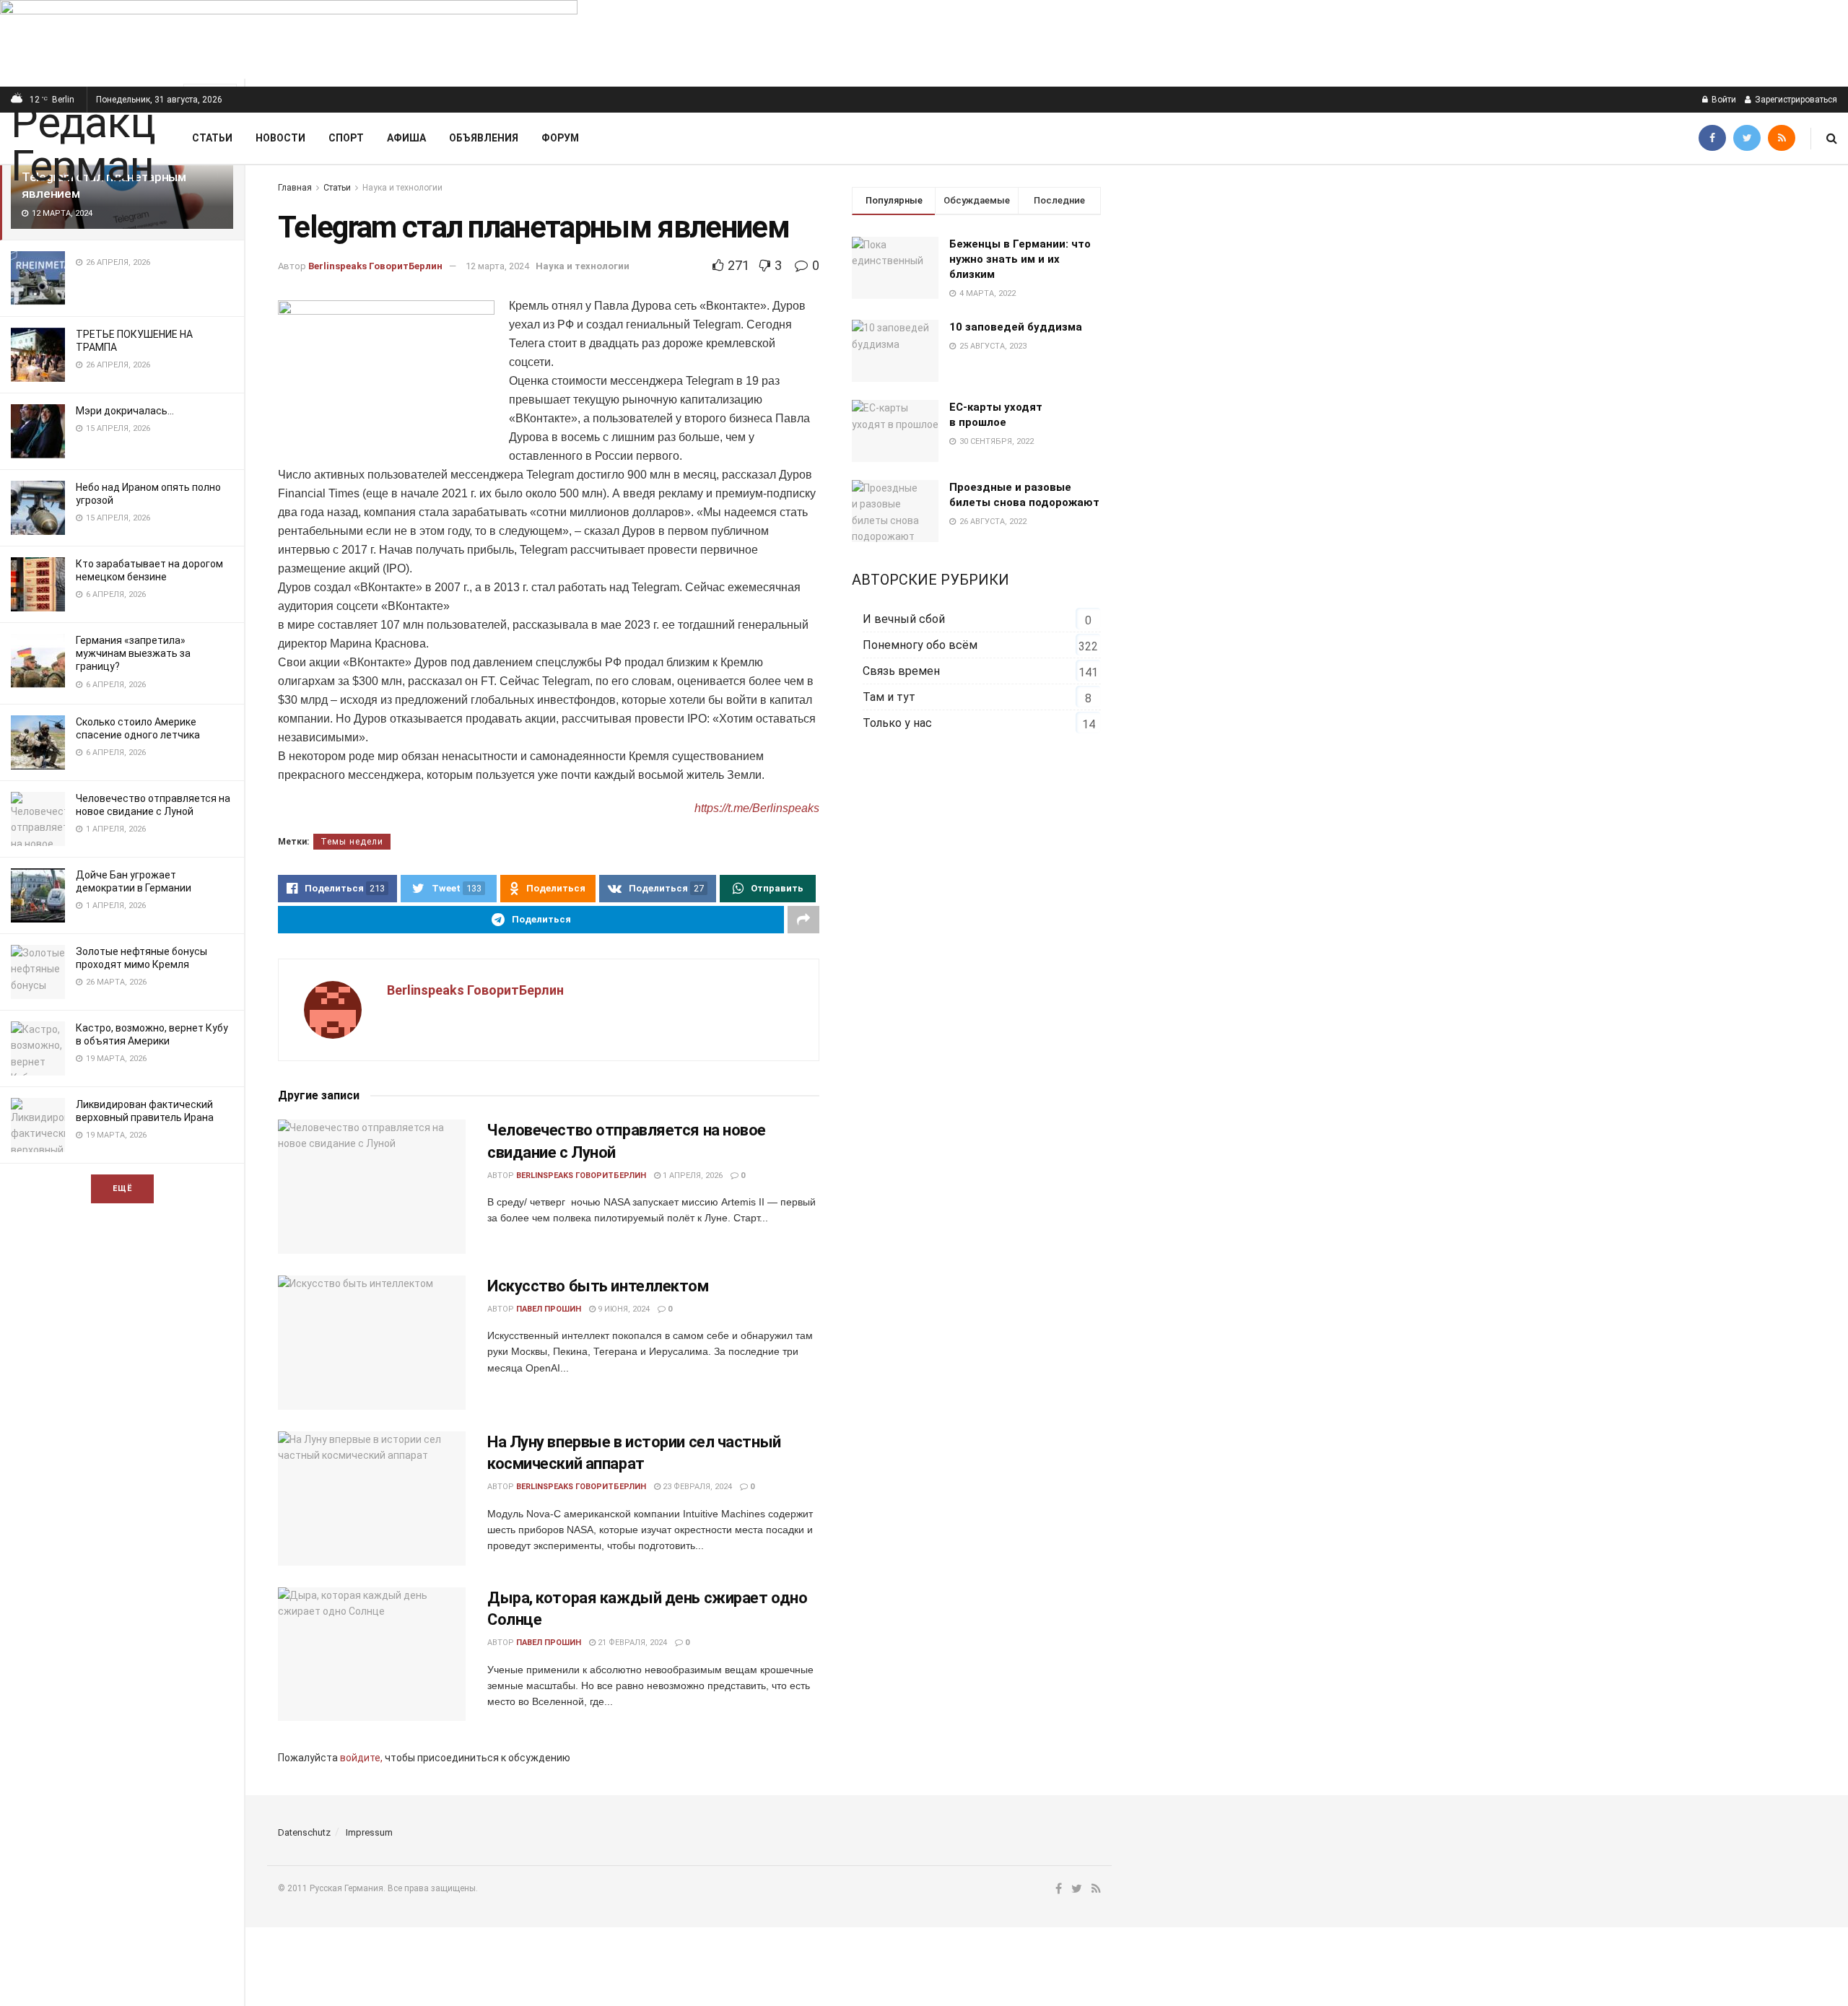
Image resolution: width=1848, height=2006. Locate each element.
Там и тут (889, 697)
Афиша (406, 138)
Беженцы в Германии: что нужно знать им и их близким (1020, 259)
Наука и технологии (402, 188)
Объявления (484, 138)
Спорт (346, 138)
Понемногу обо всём (920, 645)
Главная (295, 188)
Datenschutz (304, 1832)
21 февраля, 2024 (631, 1643)
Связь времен (901, 671)
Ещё (122, 1189)
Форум (560, 138)
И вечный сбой (904, 619)
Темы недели (352, 842)
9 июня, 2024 (623, 1309)
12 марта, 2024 (497, 266)
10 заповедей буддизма (1016, 327)
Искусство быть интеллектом (598, 1286)
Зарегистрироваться (1795, 100)
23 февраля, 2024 (696, 1487)
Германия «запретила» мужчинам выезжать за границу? (133, 653)
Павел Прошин (549, 1309)
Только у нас (897, 723)
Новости (280, 138)
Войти (1723, 100)
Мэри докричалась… (125, 411)
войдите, (361, 1758)
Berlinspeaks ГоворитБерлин (375, 266)
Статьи (212, 138)
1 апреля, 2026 (692, 1176)
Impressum (369, 1832)
